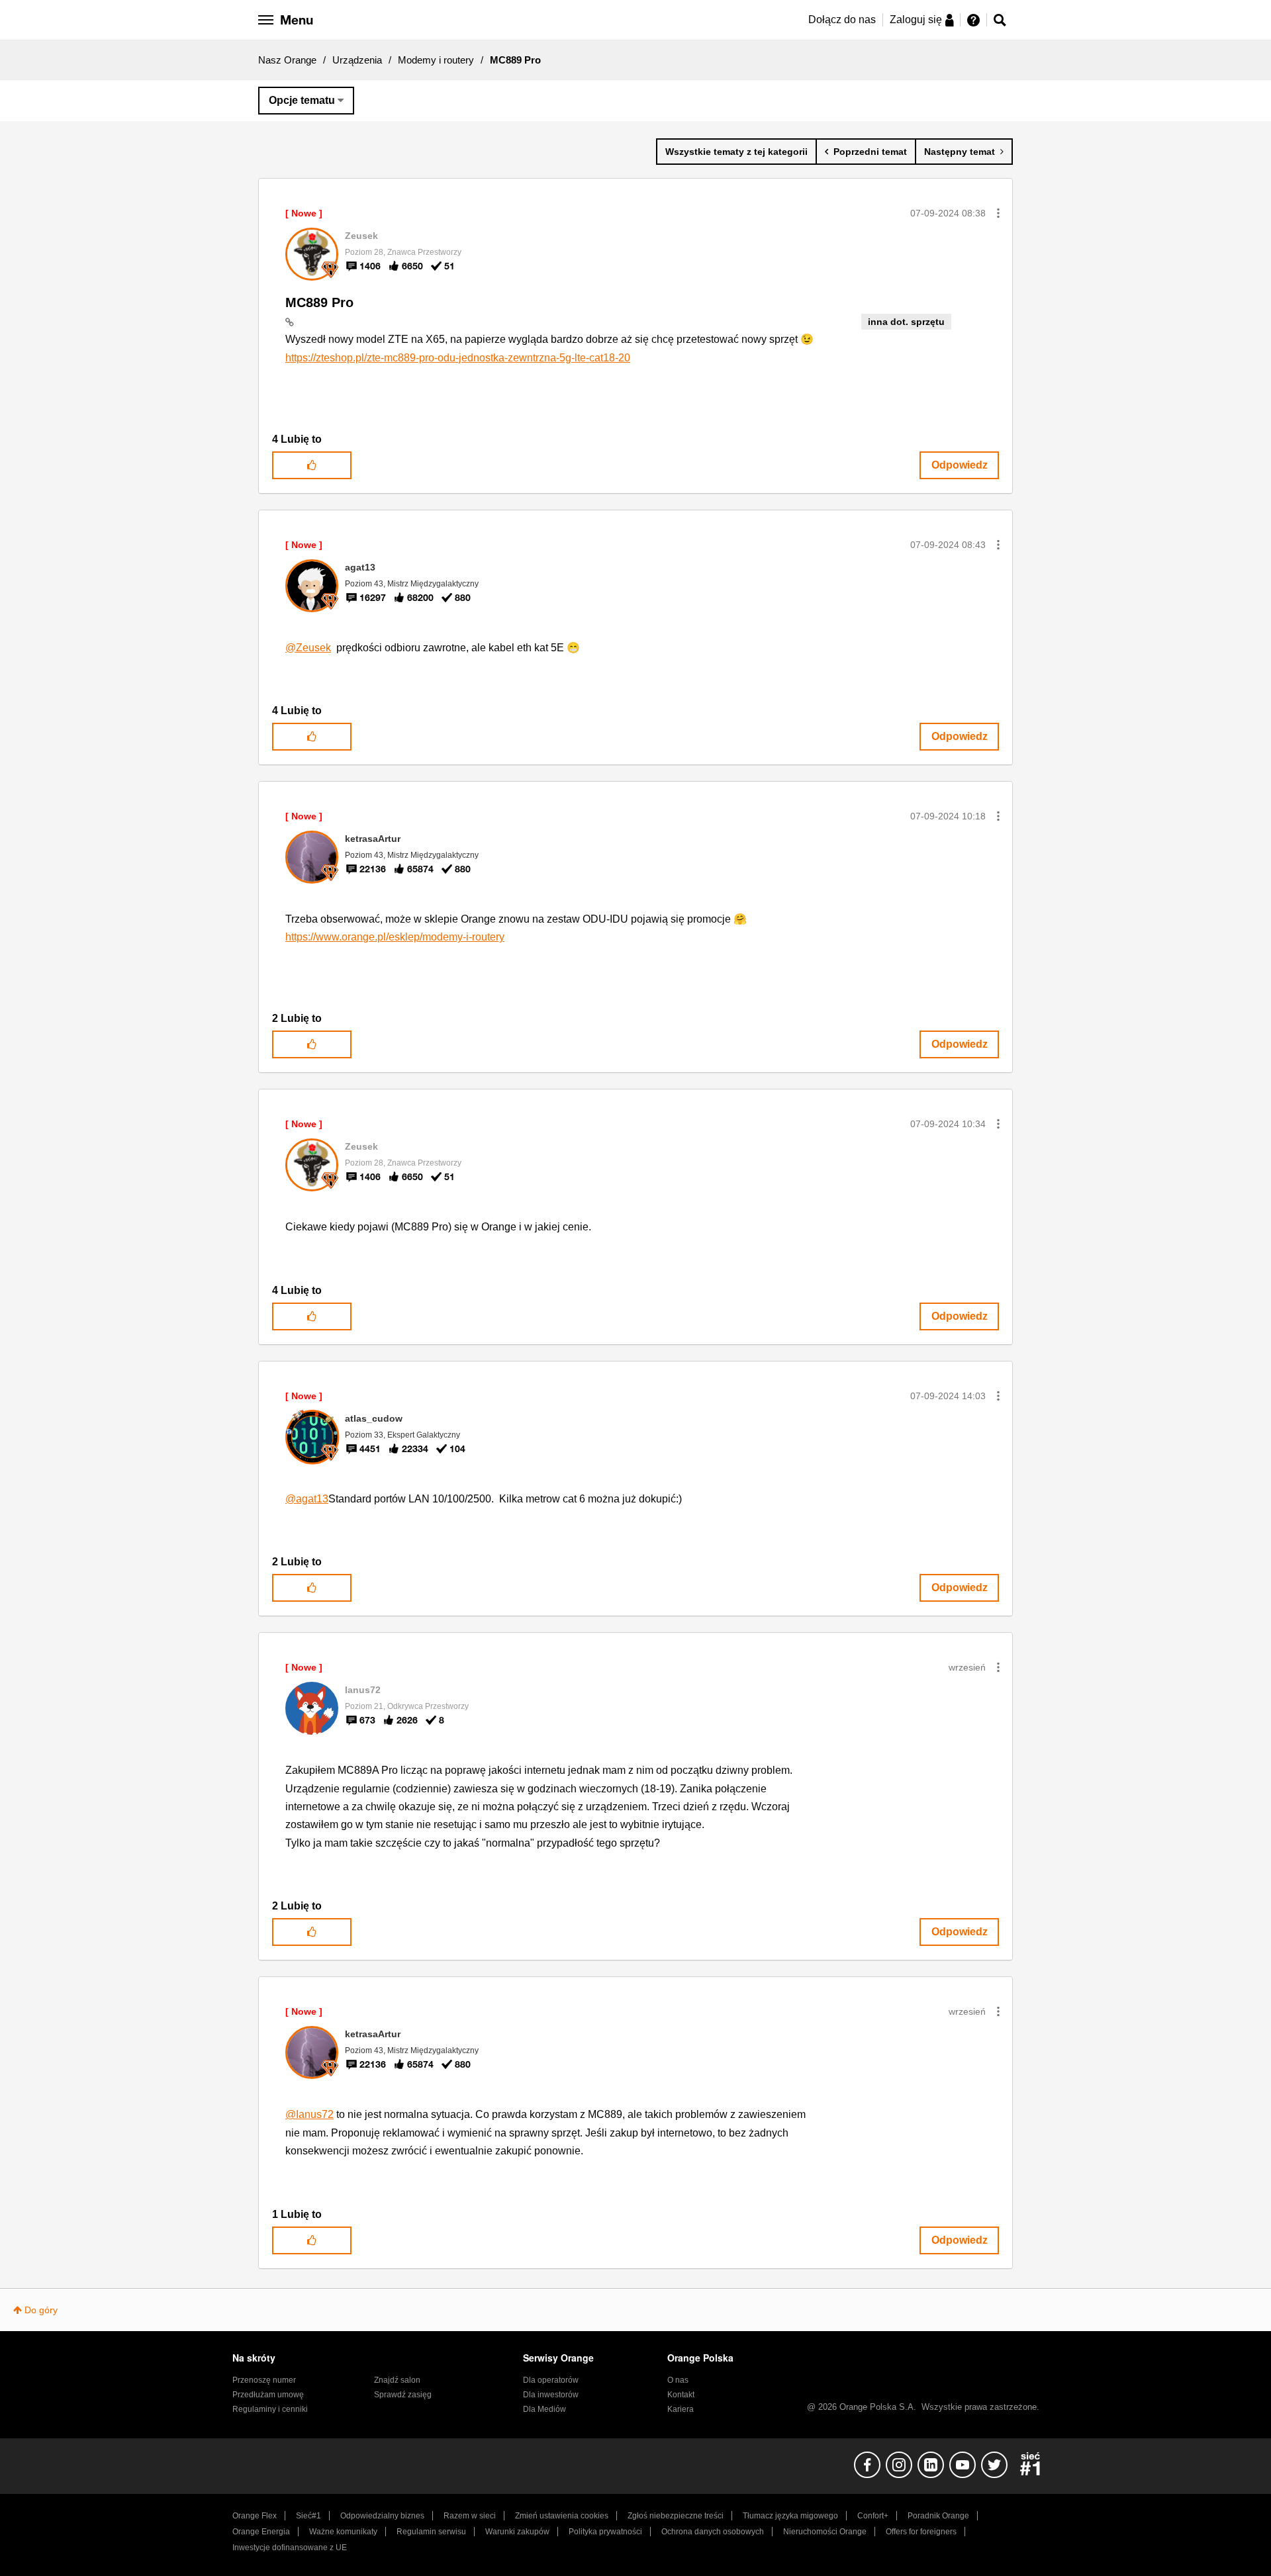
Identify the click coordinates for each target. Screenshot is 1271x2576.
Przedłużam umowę (268, 2395)
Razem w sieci (470, 2516)
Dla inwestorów (551, 2395)
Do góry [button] (41, 2310)
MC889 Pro (319, 302)
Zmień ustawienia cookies (562, 2516)
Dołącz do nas (842, 20)
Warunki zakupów (517, 2532)
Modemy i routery (436, 60)
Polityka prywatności (605, 2532)
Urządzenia (357, 60)
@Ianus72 (309, 2114)
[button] (998, 213)
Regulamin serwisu (431, 2532)
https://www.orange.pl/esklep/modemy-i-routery (395, 937)
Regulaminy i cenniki (270, 2409)
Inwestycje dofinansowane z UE (290, 2548)
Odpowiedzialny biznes (382, 2516)
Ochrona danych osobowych (713, 2532)
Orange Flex (255, 2516)
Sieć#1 (308, 2516)
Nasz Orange (287, 60)
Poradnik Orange (938, 2516)
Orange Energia (261, 2532)
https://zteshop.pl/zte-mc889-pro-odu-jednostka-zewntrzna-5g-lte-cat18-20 (458, 358)
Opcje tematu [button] (302, 100)
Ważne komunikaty (343, 2532)
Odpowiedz (960, 465)
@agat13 (307, 1499)
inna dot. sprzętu (906, 322)
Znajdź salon (397, 2380)
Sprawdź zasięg (403, 2395)
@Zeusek (308, 648)
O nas (678, 2380)
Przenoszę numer (264, 2380)
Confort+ (873, 2516)
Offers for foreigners (921, 2532)
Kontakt (681, 2395)
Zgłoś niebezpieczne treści (676, 2516)
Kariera (681, 2409)
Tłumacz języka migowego (790, 2516)
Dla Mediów (544, 2409)
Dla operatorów (551, 2380)
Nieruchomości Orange (825, 2532)
